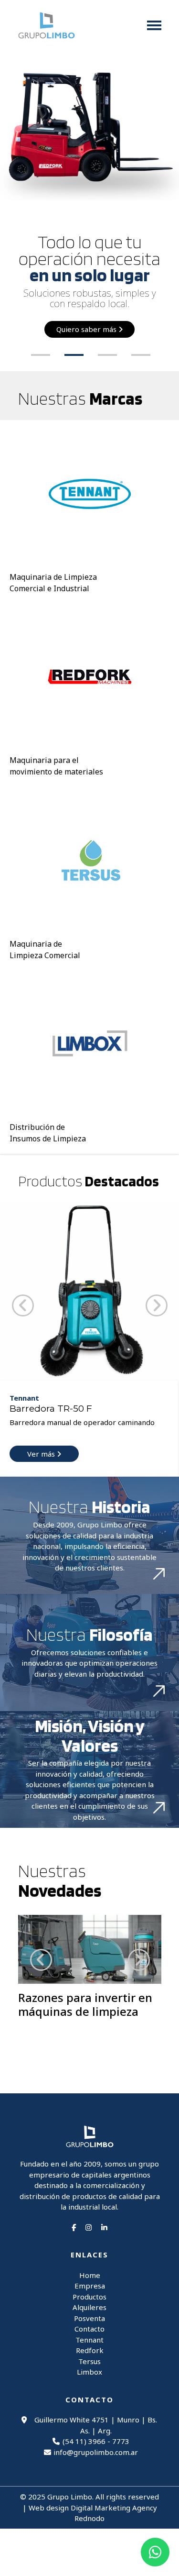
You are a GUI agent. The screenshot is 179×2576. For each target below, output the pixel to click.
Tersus (89, 2361)
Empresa (90, 2286)
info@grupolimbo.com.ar (96, 2452)
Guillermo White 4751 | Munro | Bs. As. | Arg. (96, 2425)
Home (90, 2275)
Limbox (89, 2372)
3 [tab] (112, 359)
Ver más (42, 1454)
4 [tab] (146, 359)
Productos (89, 2297)
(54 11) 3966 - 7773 (96, 2441)
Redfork (90, 2350)
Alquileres (89, 2307)
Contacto (89, 2329)
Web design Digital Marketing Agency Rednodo (93, 2513)
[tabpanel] (89, 211)
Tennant (89, 2340)
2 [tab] (79, 359)
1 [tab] (45, 359)
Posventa (89, 2318)
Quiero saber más (87, 329)
